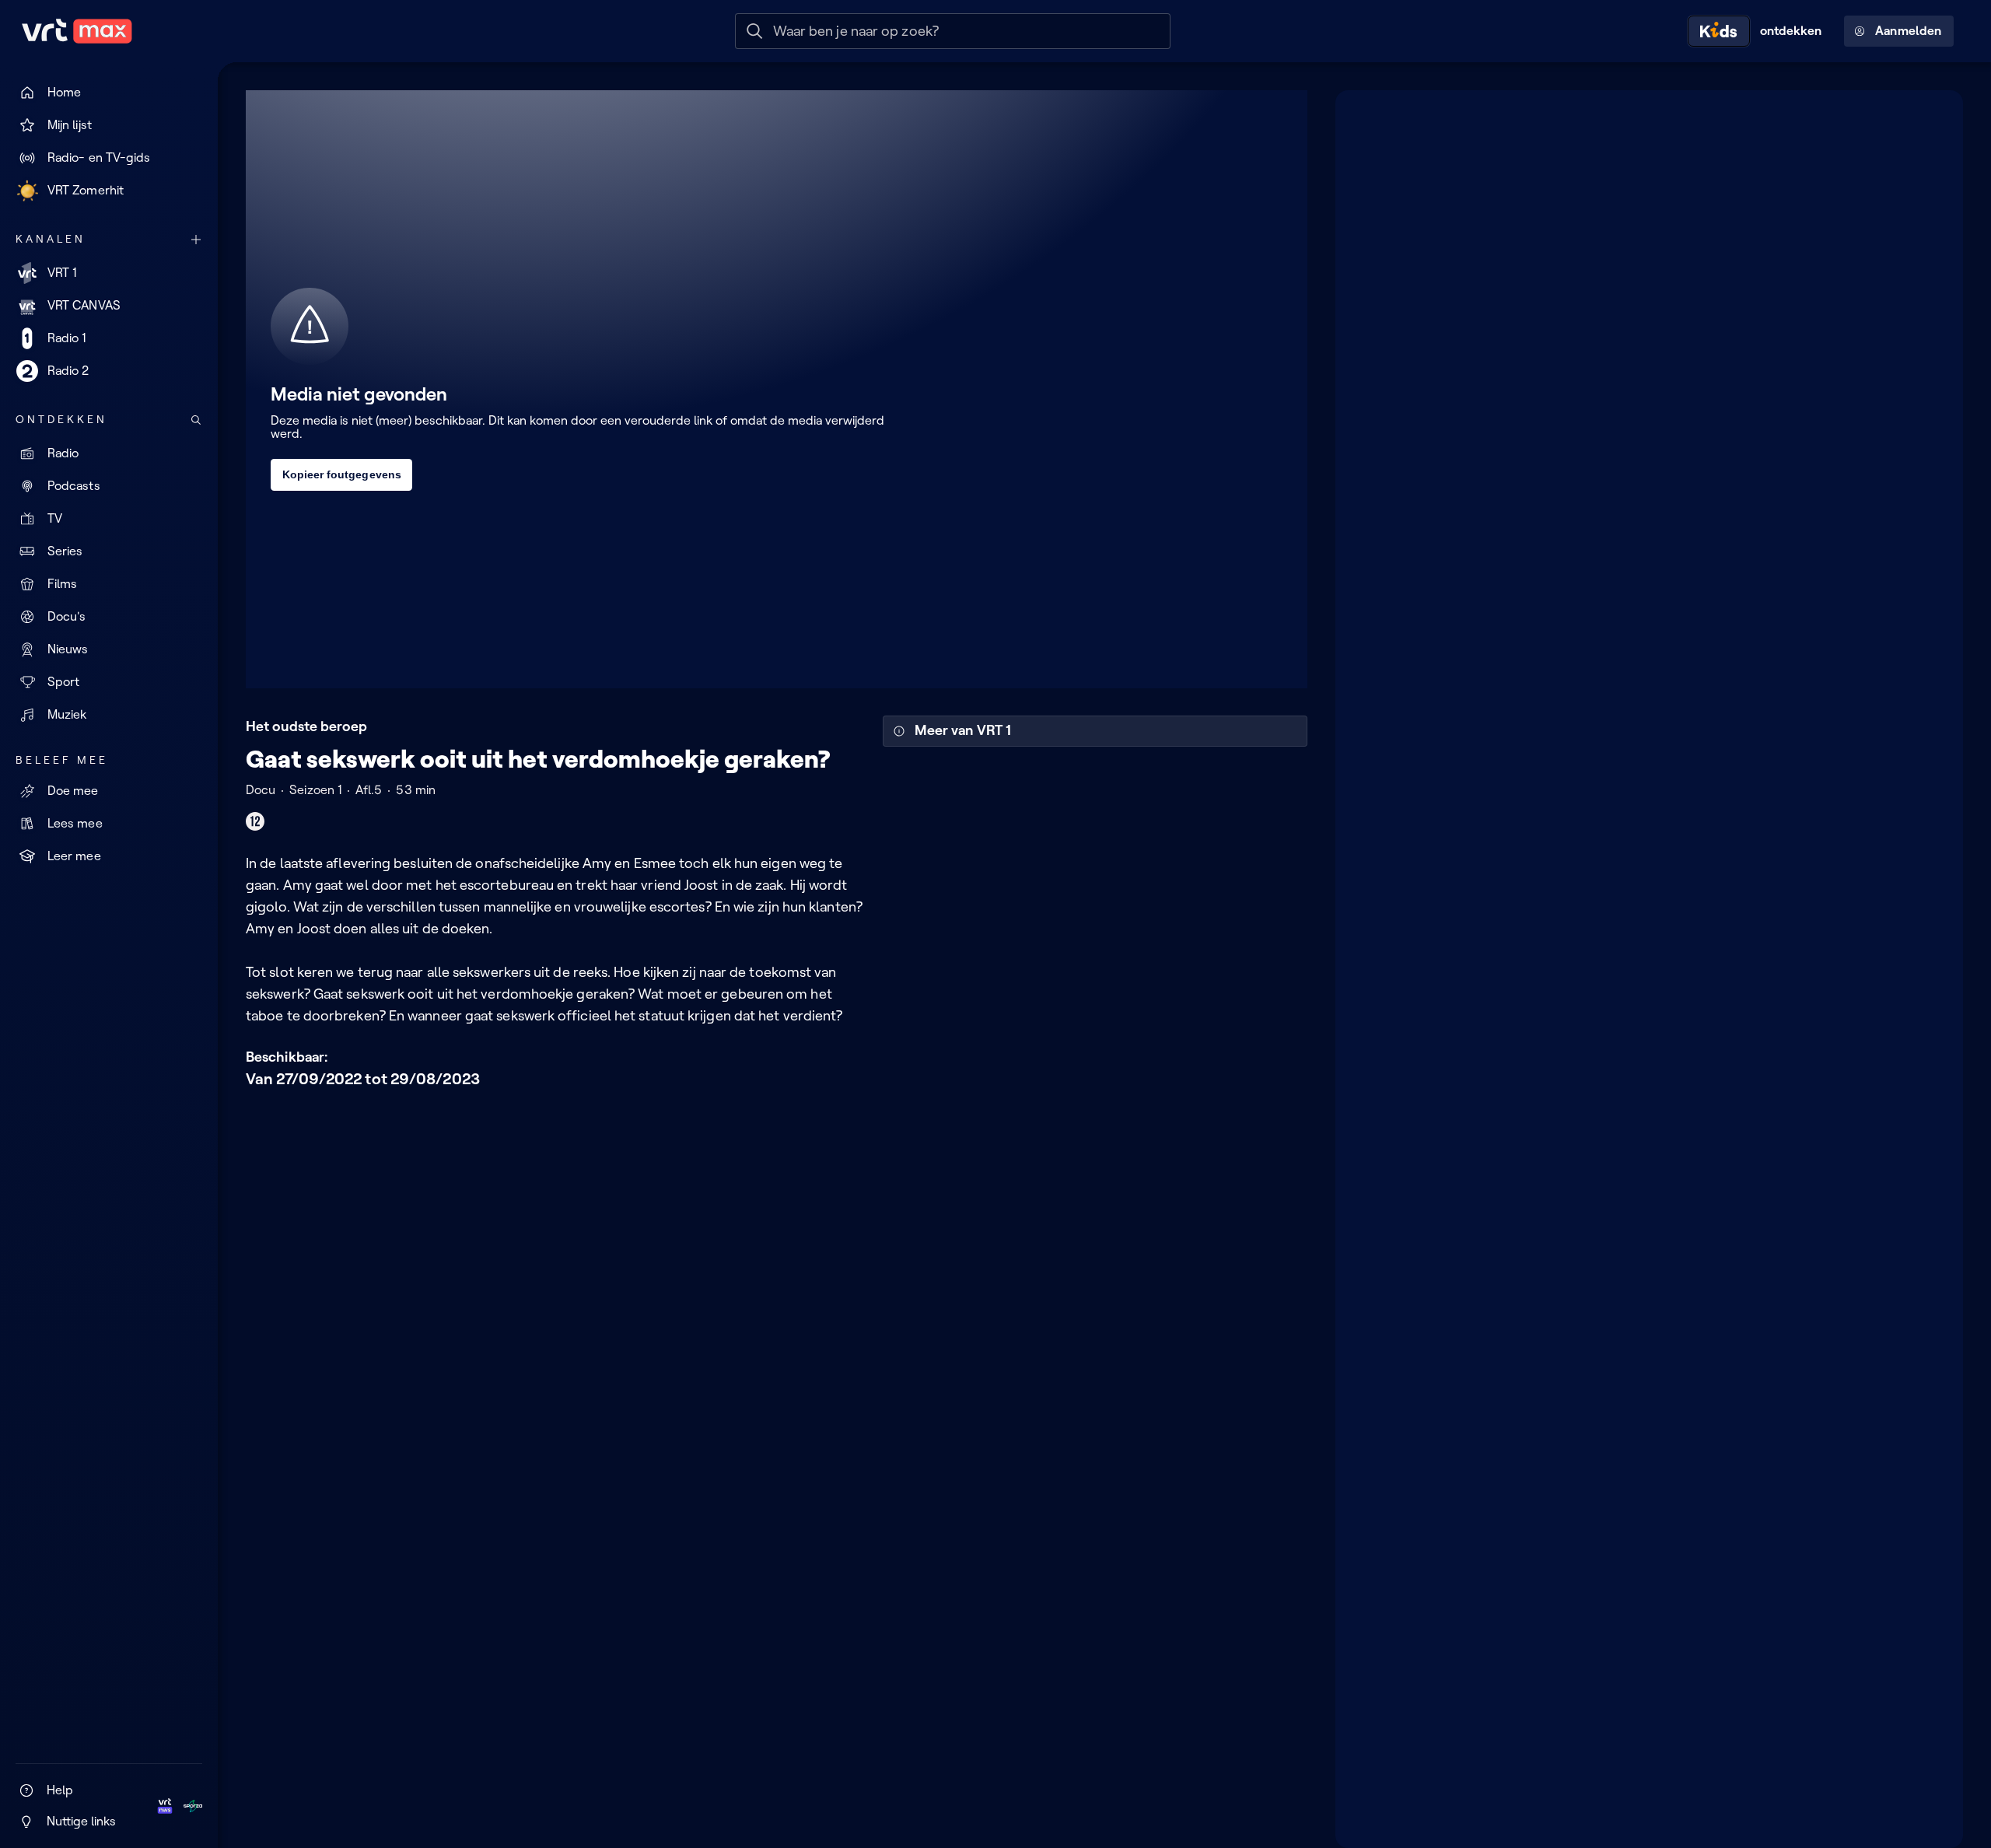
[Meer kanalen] (196, 240)
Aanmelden (1908, 31)
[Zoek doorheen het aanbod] (196, 420)
